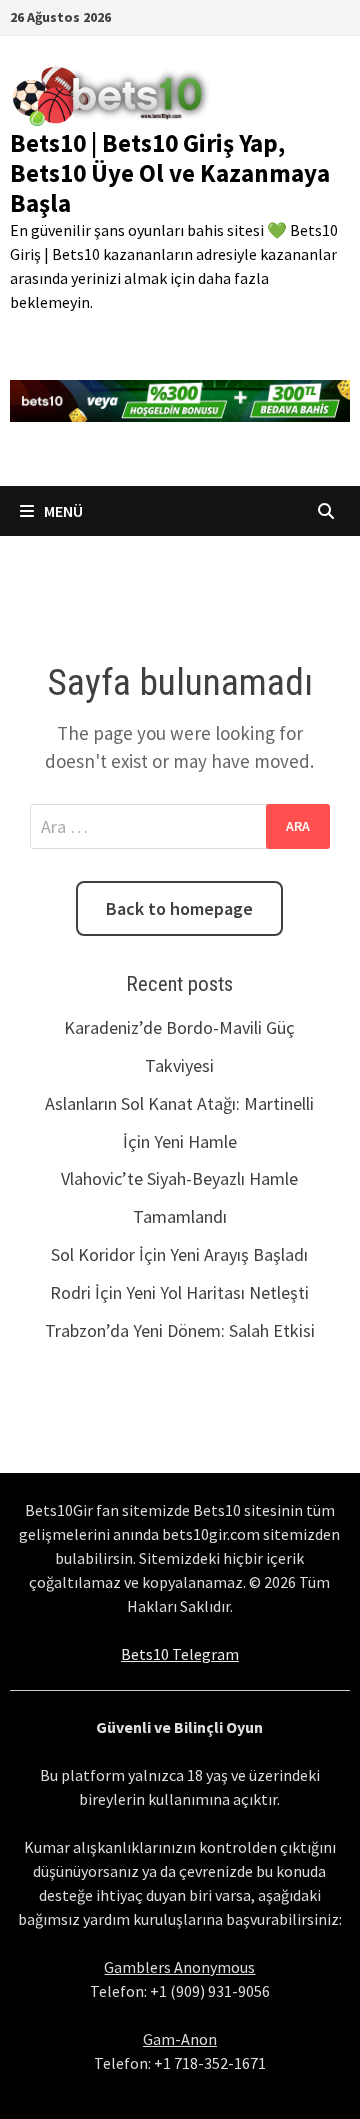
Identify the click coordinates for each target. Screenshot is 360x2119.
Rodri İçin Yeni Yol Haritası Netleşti (179, 1292)
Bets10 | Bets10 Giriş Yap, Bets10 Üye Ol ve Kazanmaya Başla (170, 173)
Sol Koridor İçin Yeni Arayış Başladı (179, 1254)
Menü (62, 511)
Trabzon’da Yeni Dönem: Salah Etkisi (180, 1330)
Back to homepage (179, 908)
